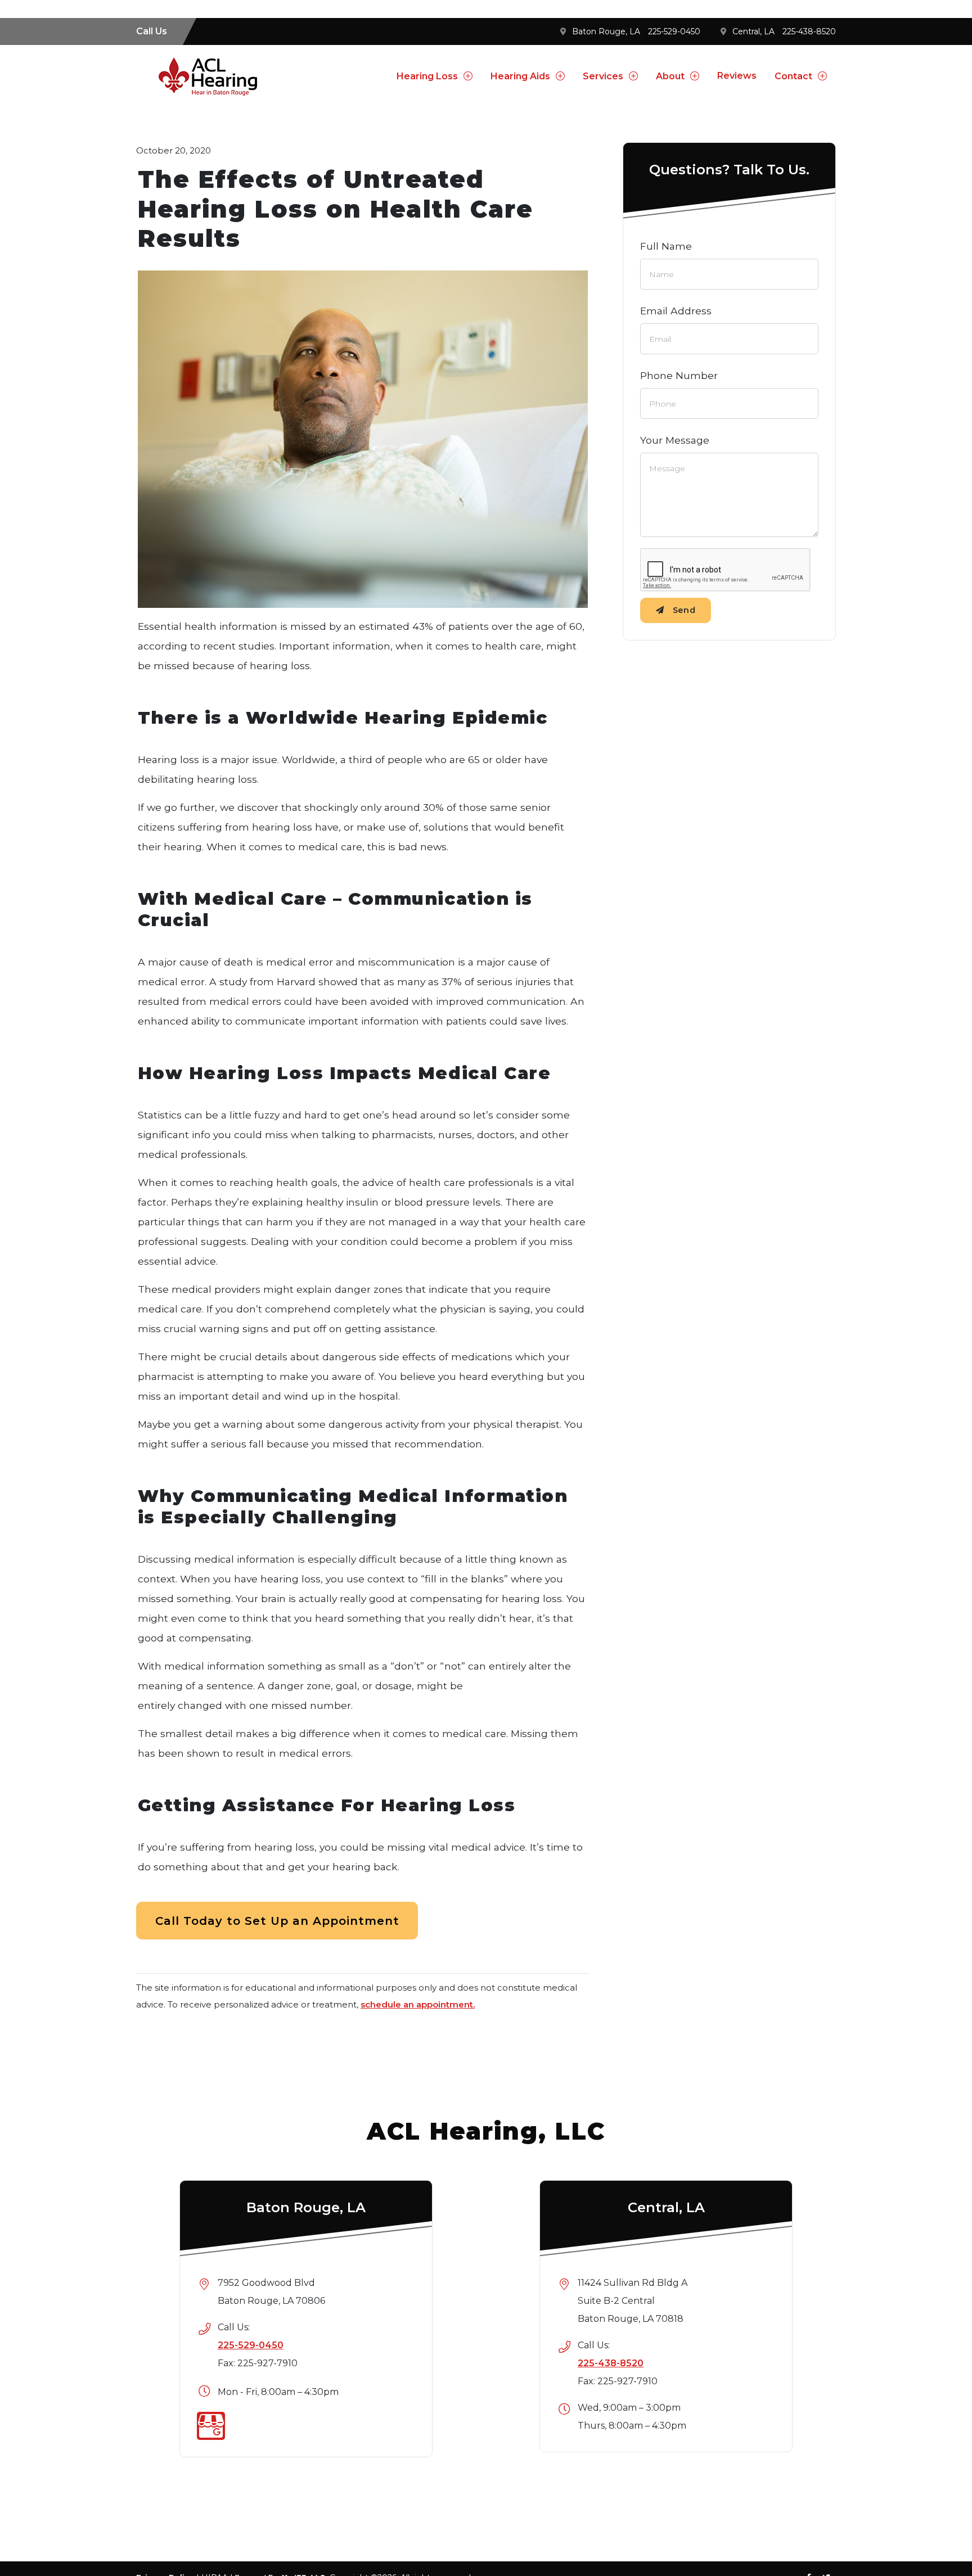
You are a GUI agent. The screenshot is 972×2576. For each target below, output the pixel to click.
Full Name (666, 246)
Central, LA (753, 31)
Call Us (152, 31)
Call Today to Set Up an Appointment (277, 1921)
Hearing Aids (520, 76)
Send (684, 610)
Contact (793, 76)
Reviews (737, 76)
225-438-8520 (809, 31)
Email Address (676, 311)
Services (603, 76)
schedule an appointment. (418, 2004)
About (670, 76)
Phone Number (679, 375)
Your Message (675, 440)
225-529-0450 (674, 31)
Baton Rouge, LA (606, 31)
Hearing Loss (427, 76)
